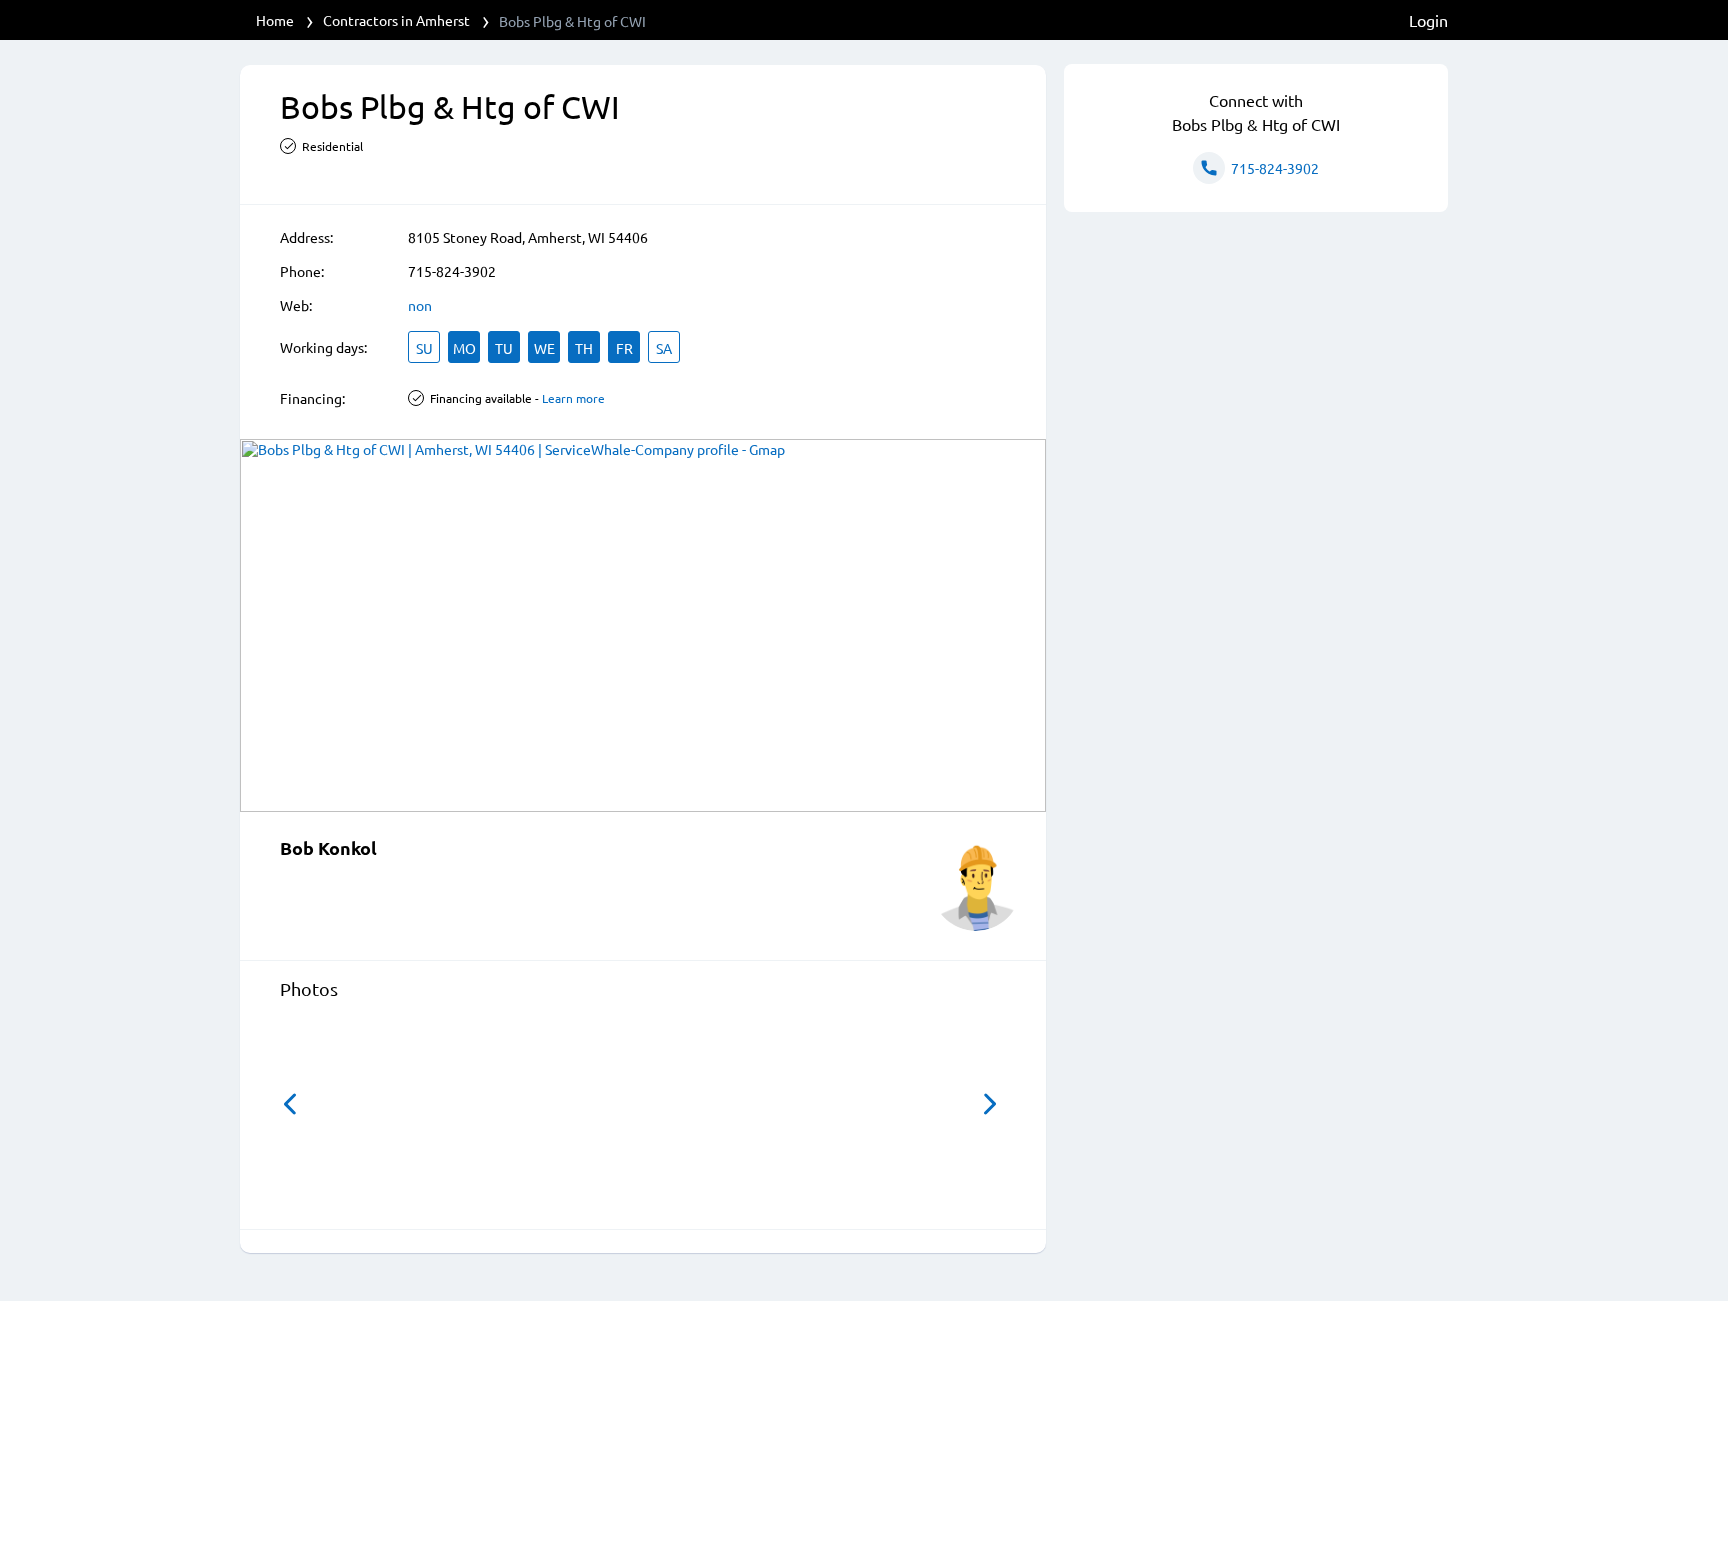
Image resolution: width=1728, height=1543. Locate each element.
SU (424, 348)
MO (464, 348)
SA (664, 348)
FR (624, 348)
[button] (290, 1104)
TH (584, 348)
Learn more (573, 398)
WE (544, 348)
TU (504, 348)
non (420, 305)
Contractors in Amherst (396, 20)
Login (1428, 20)
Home (275, 20)
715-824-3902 (452, 271)
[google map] (643, 625)
